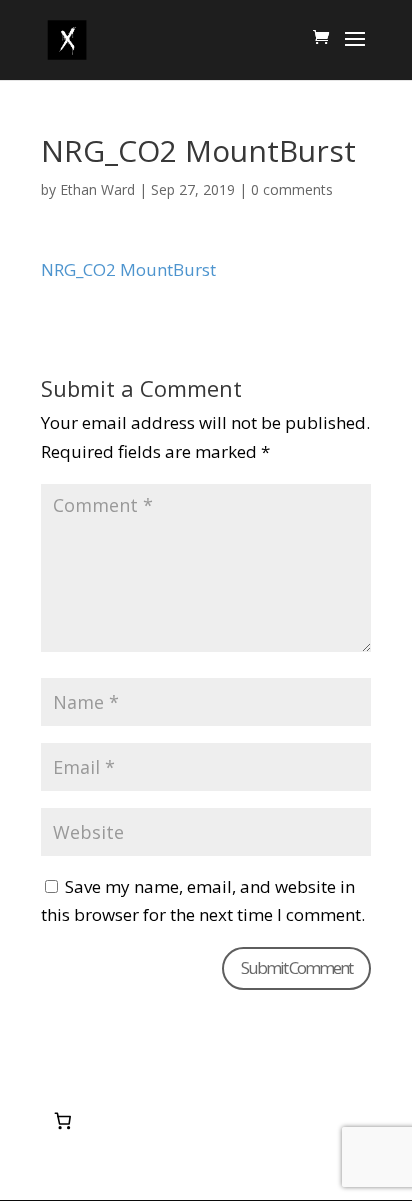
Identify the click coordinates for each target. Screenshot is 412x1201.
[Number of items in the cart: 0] (62, 1120)
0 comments (292, 189)
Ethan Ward (97, 189)
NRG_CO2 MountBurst (128, 269)
